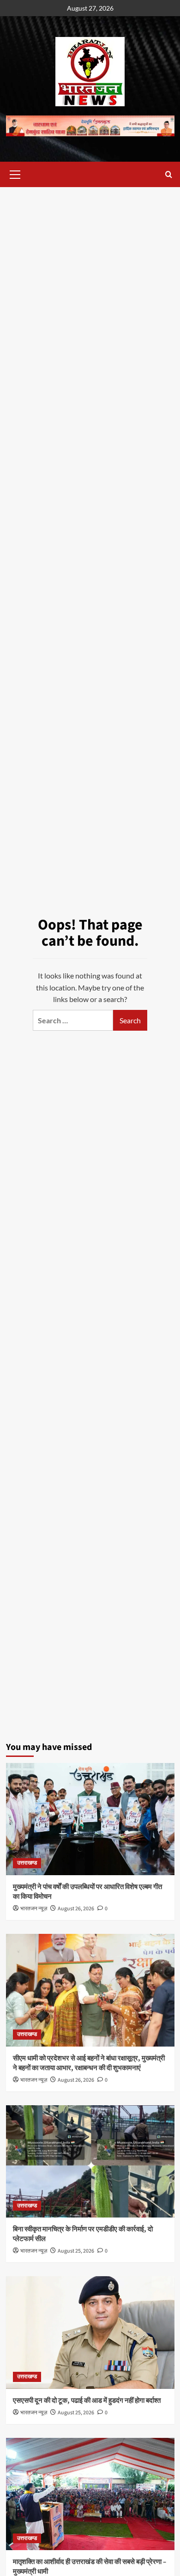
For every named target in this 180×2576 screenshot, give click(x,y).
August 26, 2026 (76, 1909)
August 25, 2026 (76, 2251)
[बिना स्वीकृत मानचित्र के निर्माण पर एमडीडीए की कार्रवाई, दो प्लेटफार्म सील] (90, 2161)
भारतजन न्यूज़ (34, 1909)
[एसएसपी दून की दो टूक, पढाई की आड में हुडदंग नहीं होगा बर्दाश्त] (90, 2332)
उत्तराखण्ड (27, 1863)
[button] (15, 173)
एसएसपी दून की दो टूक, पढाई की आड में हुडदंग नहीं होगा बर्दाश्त (87, 2401)
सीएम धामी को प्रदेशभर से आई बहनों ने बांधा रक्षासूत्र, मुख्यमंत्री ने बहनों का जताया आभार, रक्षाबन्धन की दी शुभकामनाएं (89, 2063)
